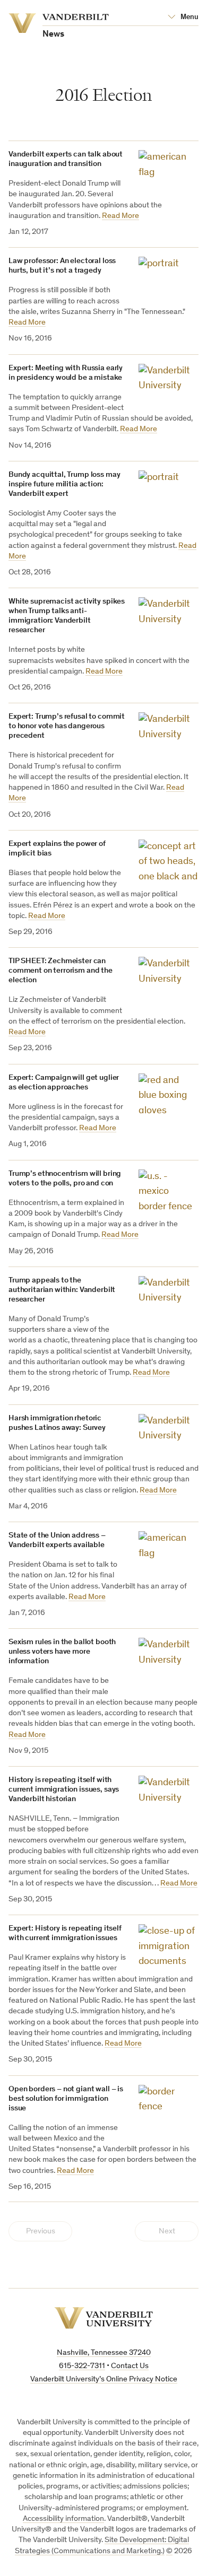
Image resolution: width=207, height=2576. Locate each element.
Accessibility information (63, 2519)
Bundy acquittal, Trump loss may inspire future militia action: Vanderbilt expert (64, 484)
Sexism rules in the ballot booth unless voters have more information (62, 1652)
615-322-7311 (82, 2366)
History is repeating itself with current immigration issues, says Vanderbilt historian (64, 1790)
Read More (120, 216)
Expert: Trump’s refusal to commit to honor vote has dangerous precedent (67, 726)
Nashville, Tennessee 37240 (104, 2353)
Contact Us (130, 2366)
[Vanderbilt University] (103, 2318)
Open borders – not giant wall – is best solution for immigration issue (66, 2099)
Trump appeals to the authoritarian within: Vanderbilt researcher (62, 1290)
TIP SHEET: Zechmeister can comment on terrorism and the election (61, 971)
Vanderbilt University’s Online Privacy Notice (104, 2379)
